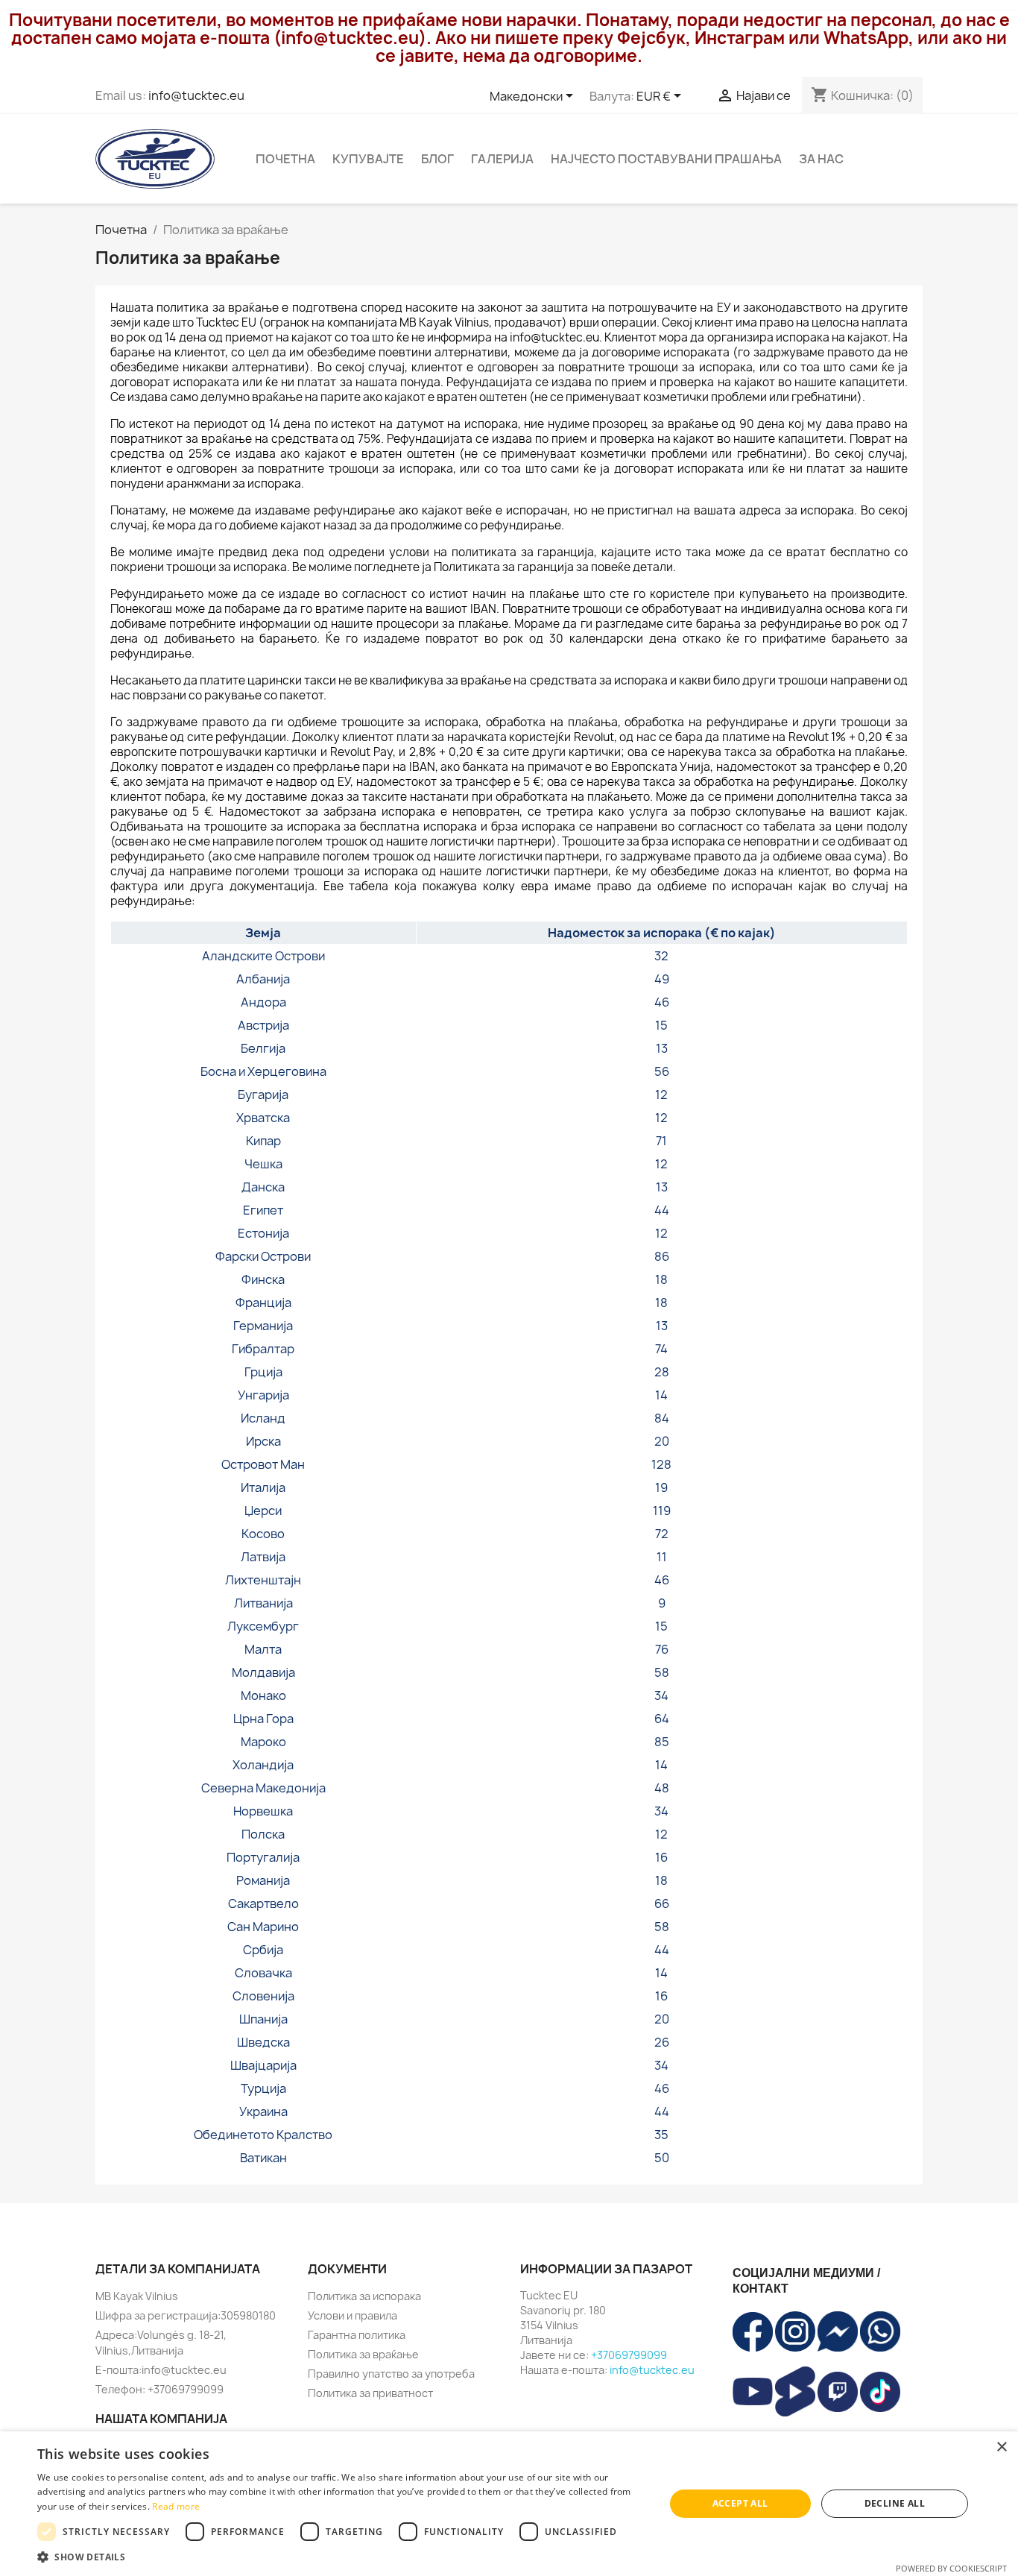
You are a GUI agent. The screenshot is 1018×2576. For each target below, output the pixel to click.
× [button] (1001, 2447)
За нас (821, 159)
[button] (341, 2557)
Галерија (502, 159)
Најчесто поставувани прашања (666, 159)
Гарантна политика (357, 2335)
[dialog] (509, 2504)
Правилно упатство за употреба (391, 2374)
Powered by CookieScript (951, 2568)
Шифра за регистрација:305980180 (186, 2315)
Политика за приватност (370, 2393)
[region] (509, 1545)
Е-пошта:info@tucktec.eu (161, 2370)
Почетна (285, 159)
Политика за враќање (363, 2354)
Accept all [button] (740, 2503)
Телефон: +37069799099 (159, 2389)
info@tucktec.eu (196, 95)
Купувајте (368, 159)
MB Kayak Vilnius (137, 2296)
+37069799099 (629, 2355)
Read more (176, 2506)
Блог (437, 159)
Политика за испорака (364, 2296)
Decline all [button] (895, 2503)
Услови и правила (352, 2315)
